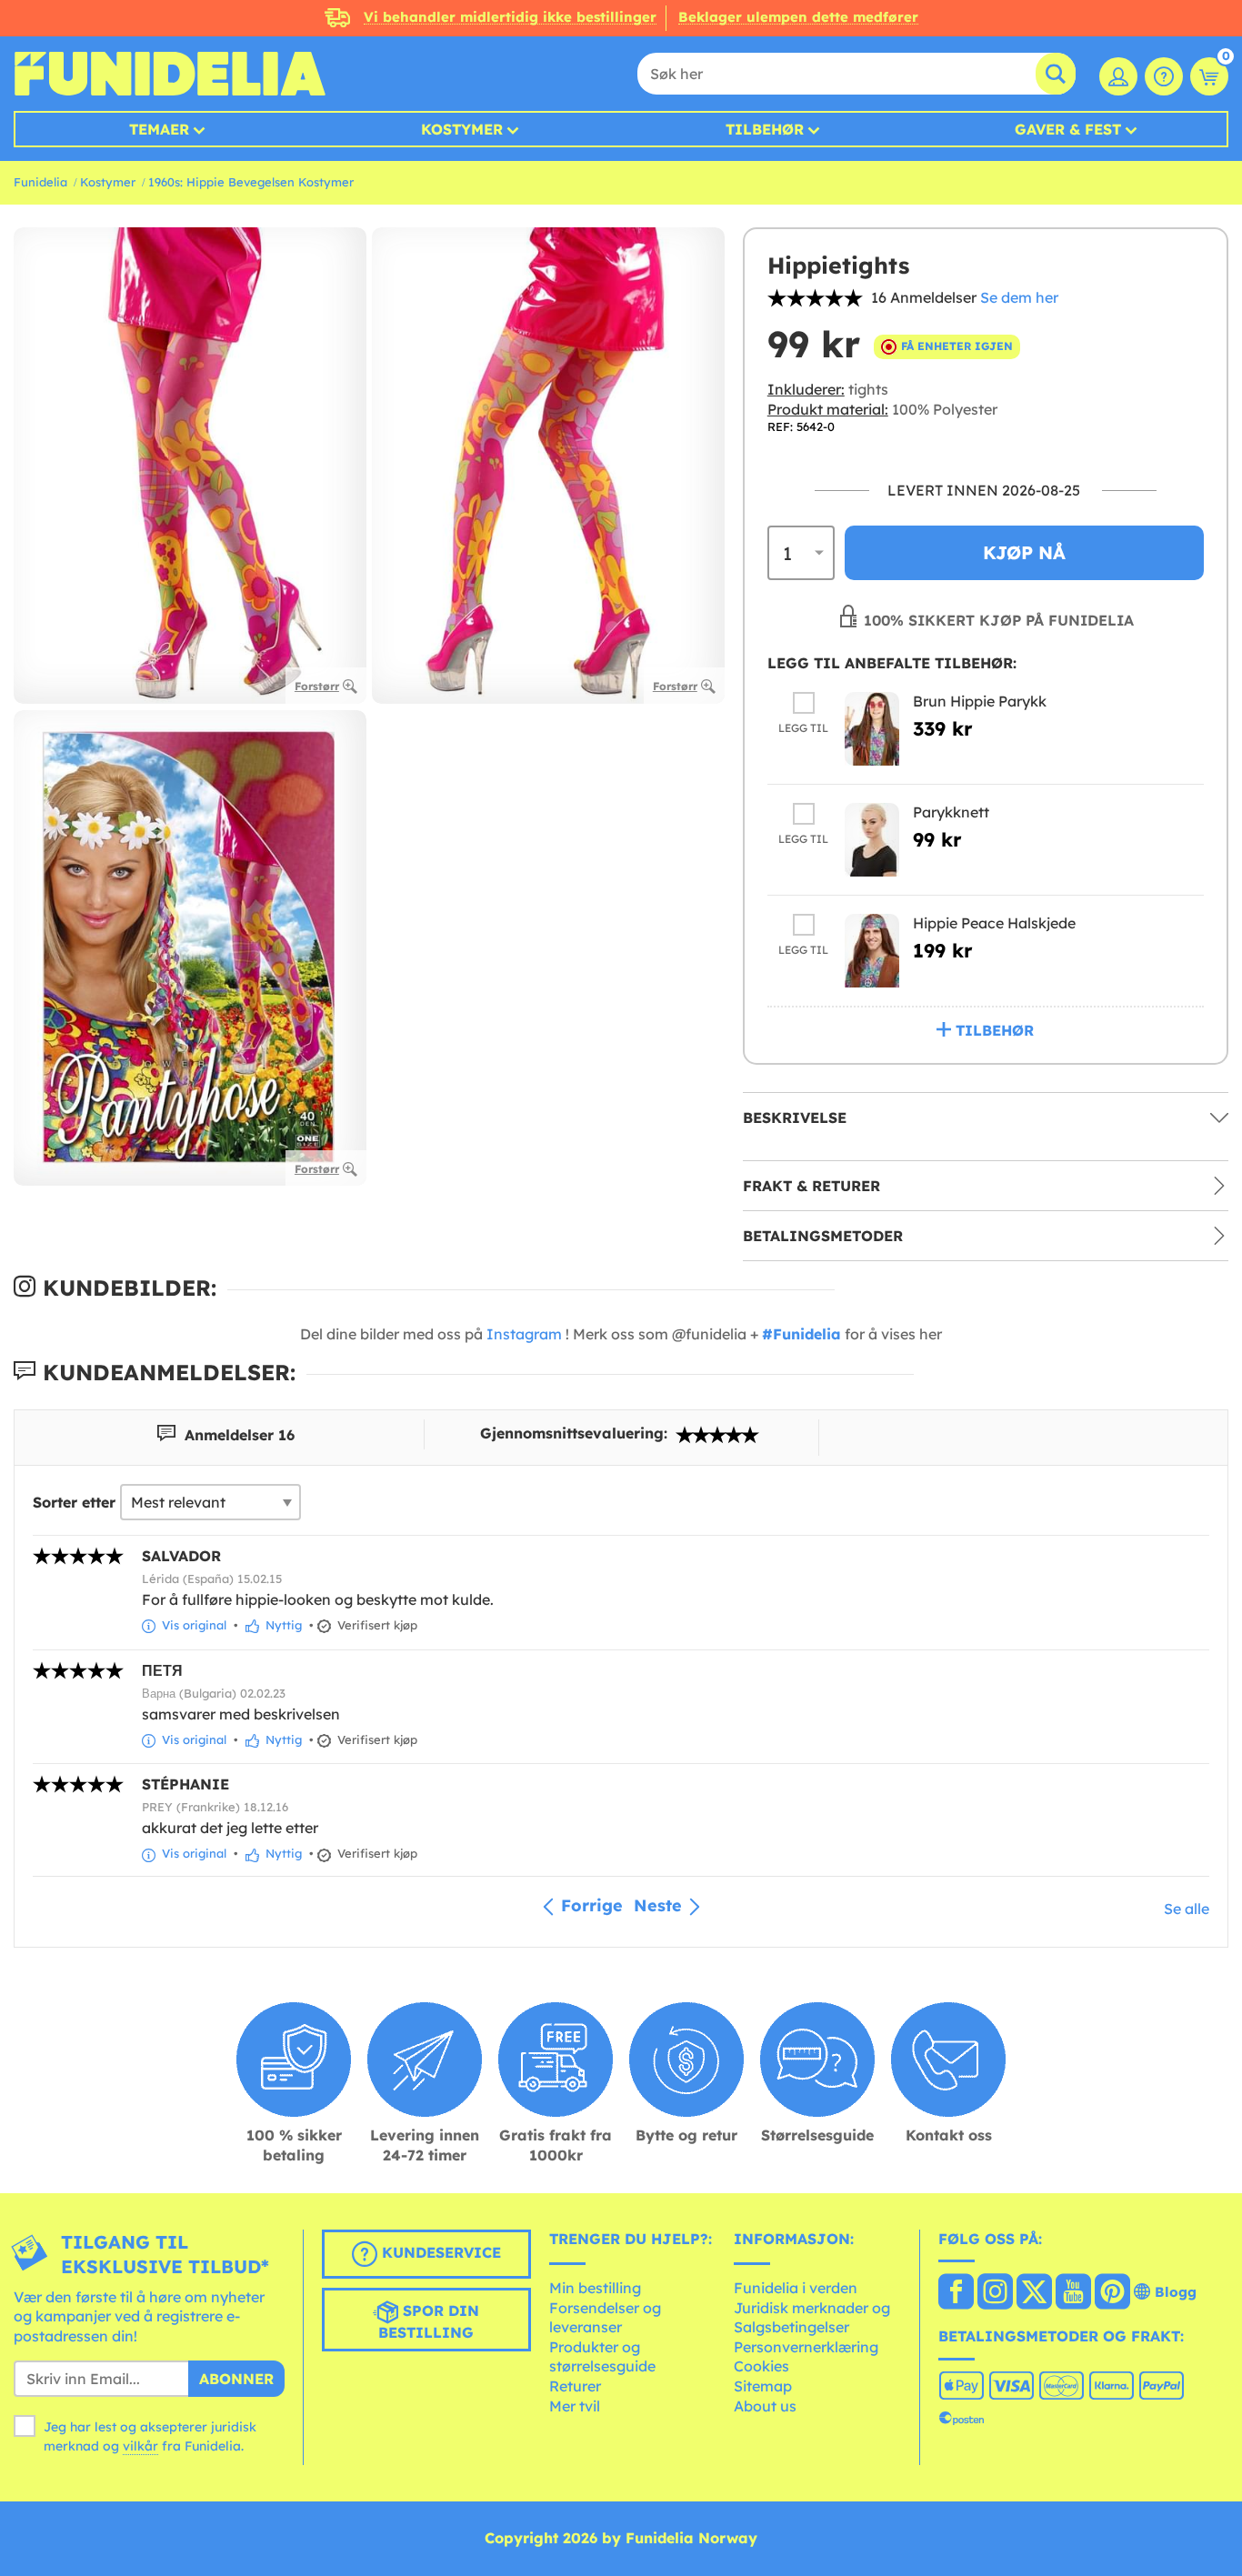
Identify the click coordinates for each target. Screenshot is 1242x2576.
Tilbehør (765, 129)
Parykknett (951, 812)
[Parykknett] (872, 840)
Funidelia (40, 182)
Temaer (159, 129)
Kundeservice (439, 2252)
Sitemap (763, 2386)
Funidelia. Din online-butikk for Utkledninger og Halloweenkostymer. (170, 74)
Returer (575, 2386)
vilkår (140, 2446)
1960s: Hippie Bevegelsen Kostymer (251, 182)
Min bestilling (595, 2288)
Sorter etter (74, 1502)
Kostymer (462, 129)
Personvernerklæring (806, 2347)
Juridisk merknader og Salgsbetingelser (812, 2318)
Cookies (761, 2366)
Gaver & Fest (1068, 129)
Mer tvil (575, 2406)
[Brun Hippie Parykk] (872, 729)
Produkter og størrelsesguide (602, 2357)
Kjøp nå (1024, 552)
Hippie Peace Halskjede (994, 923)
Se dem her (1019, 297)
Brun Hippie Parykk (980, 701)
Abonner (236, 2379)
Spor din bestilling (429, 2321)
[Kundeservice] (1164, 76)
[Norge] (956, 2293)
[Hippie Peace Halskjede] (872, 951)
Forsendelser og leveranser (605, 2318)
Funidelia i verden (796, 2288)
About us (765, 2406)
